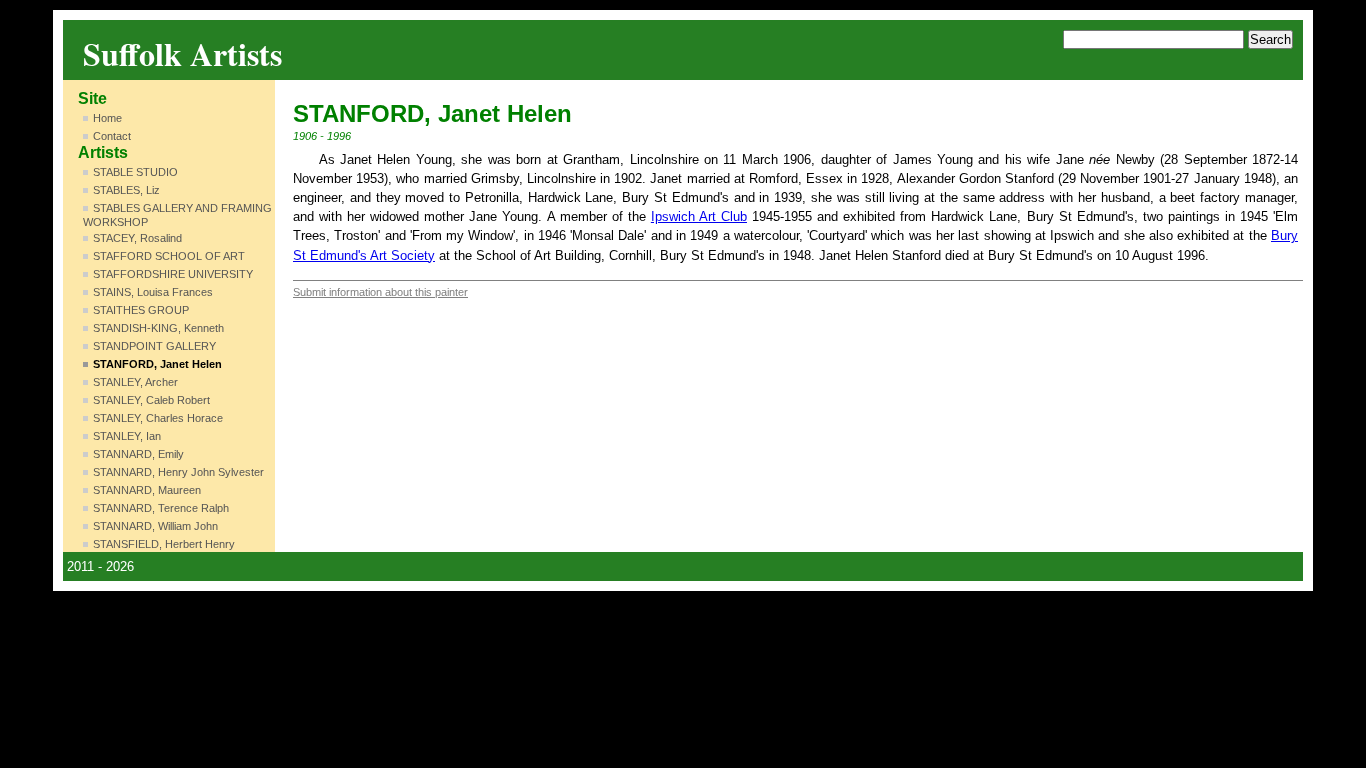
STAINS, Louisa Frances (153, 292)
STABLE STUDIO (135, 172)
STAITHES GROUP (141, 310)
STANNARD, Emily (138, 454)
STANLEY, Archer (135, 382)
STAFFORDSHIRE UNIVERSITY (173, 274)
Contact (112, 136)
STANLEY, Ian (127, 436)
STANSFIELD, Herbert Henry (164, 544)
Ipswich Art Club (699, 216)
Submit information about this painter (380, 292)
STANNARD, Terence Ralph (161, 508)
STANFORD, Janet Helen (157, 364)
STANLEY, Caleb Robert (151, 400)
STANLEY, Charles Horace (158, 418)
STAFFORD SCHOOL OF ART (169, 256)
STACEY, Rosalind (137, 238)
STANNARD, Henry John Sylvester (178, 472)
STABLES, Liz (126, 190)
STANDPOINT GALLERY (154, 346)
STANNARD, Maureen (147, 490)
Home (107, 118)
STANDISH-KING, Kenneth (158, 328)
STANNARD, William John (155, 526)
